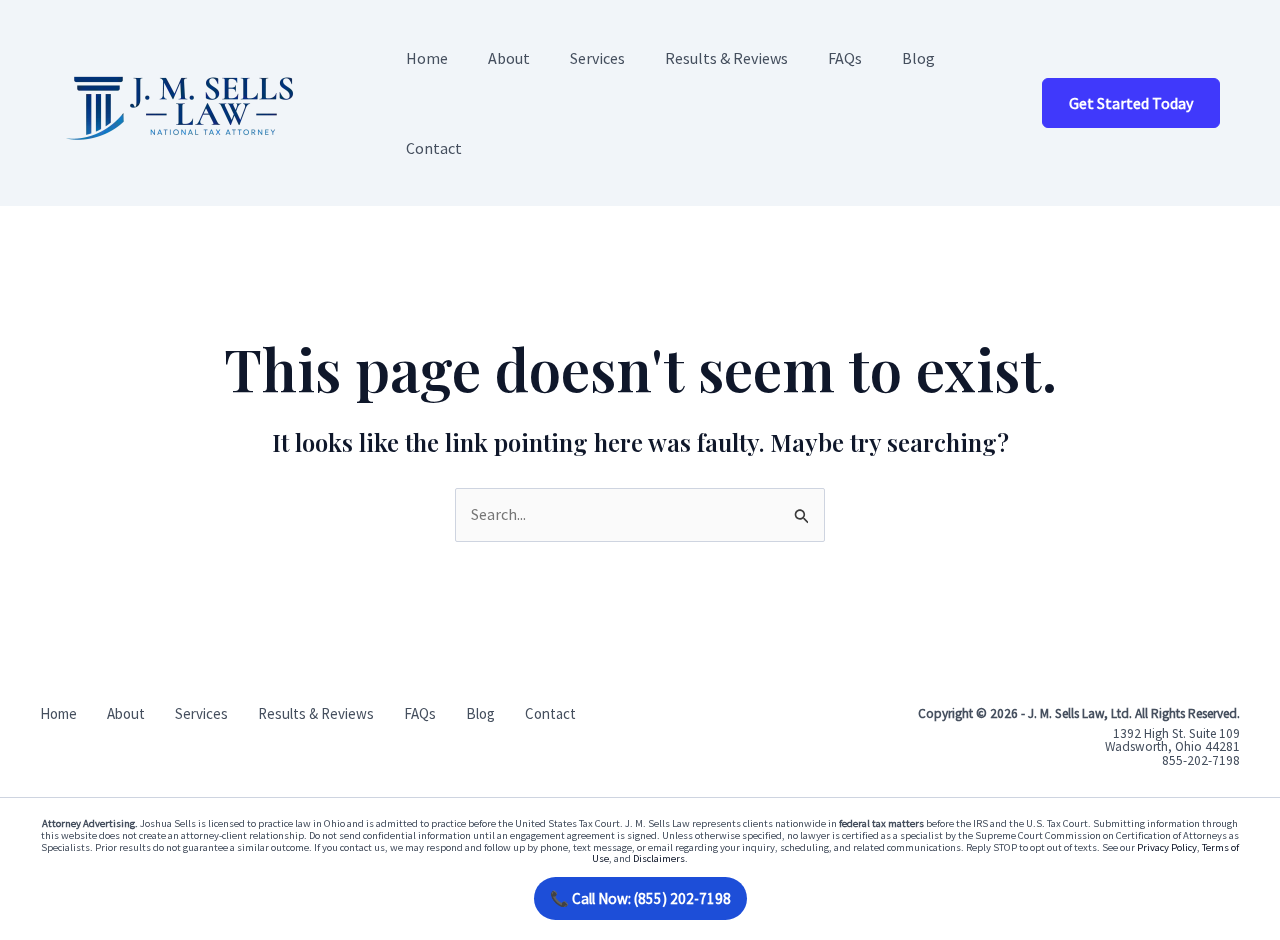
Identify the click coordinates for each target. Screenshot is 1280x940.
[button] (1131, 103)
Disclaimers (659, 858)
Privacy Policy (1167, 847)
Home (427, 58)
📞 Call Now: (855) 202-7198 (640, 898)
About (509, 58)
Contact (434, 148)
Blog (918, 58)
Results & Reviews (726, 58)
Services (597, 58)
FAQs (845, 58)
